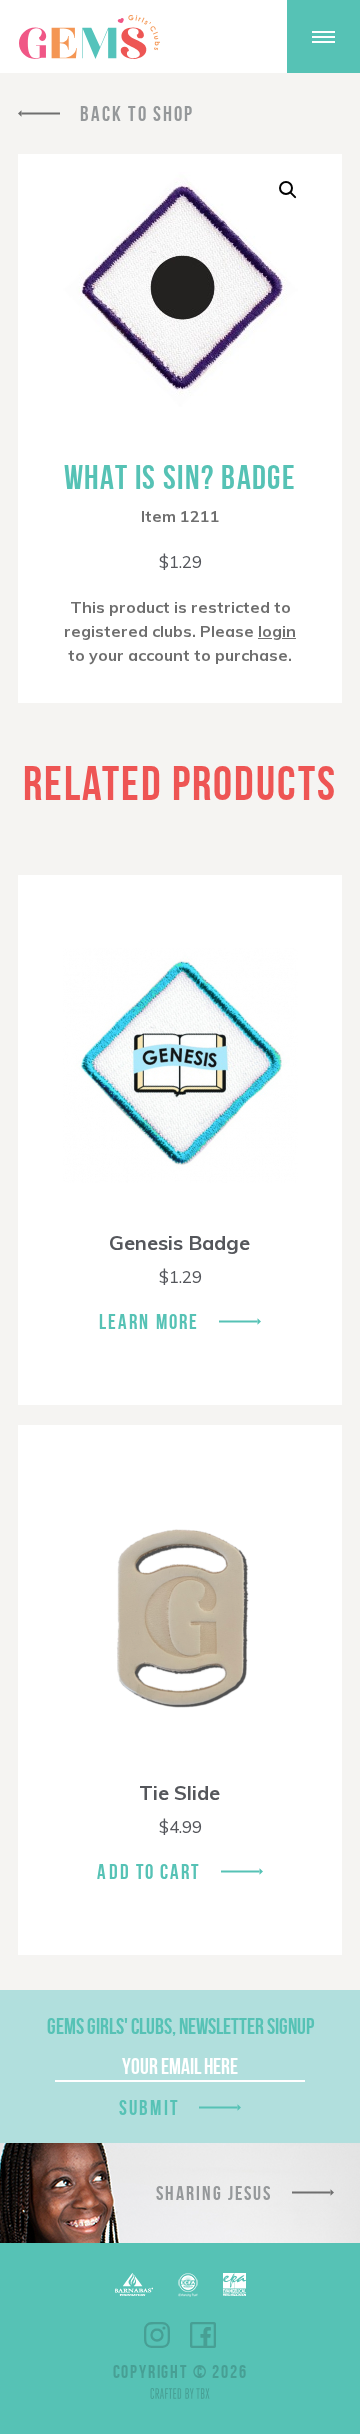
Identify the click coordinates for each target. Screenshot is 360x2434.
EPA (234, 2284)
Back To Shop (137, 113)
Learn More (149, 1321)
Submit (149, 2107)
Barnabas (134, 2284)
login (277, 631)
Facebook (203, 2335)
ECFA (188, 2285)
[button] (288, 190)
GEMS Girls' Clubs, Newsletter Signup (180, 2026)
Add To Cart (148, 1871)
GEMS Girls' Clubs (89, 37)
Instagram (157, 2335)
